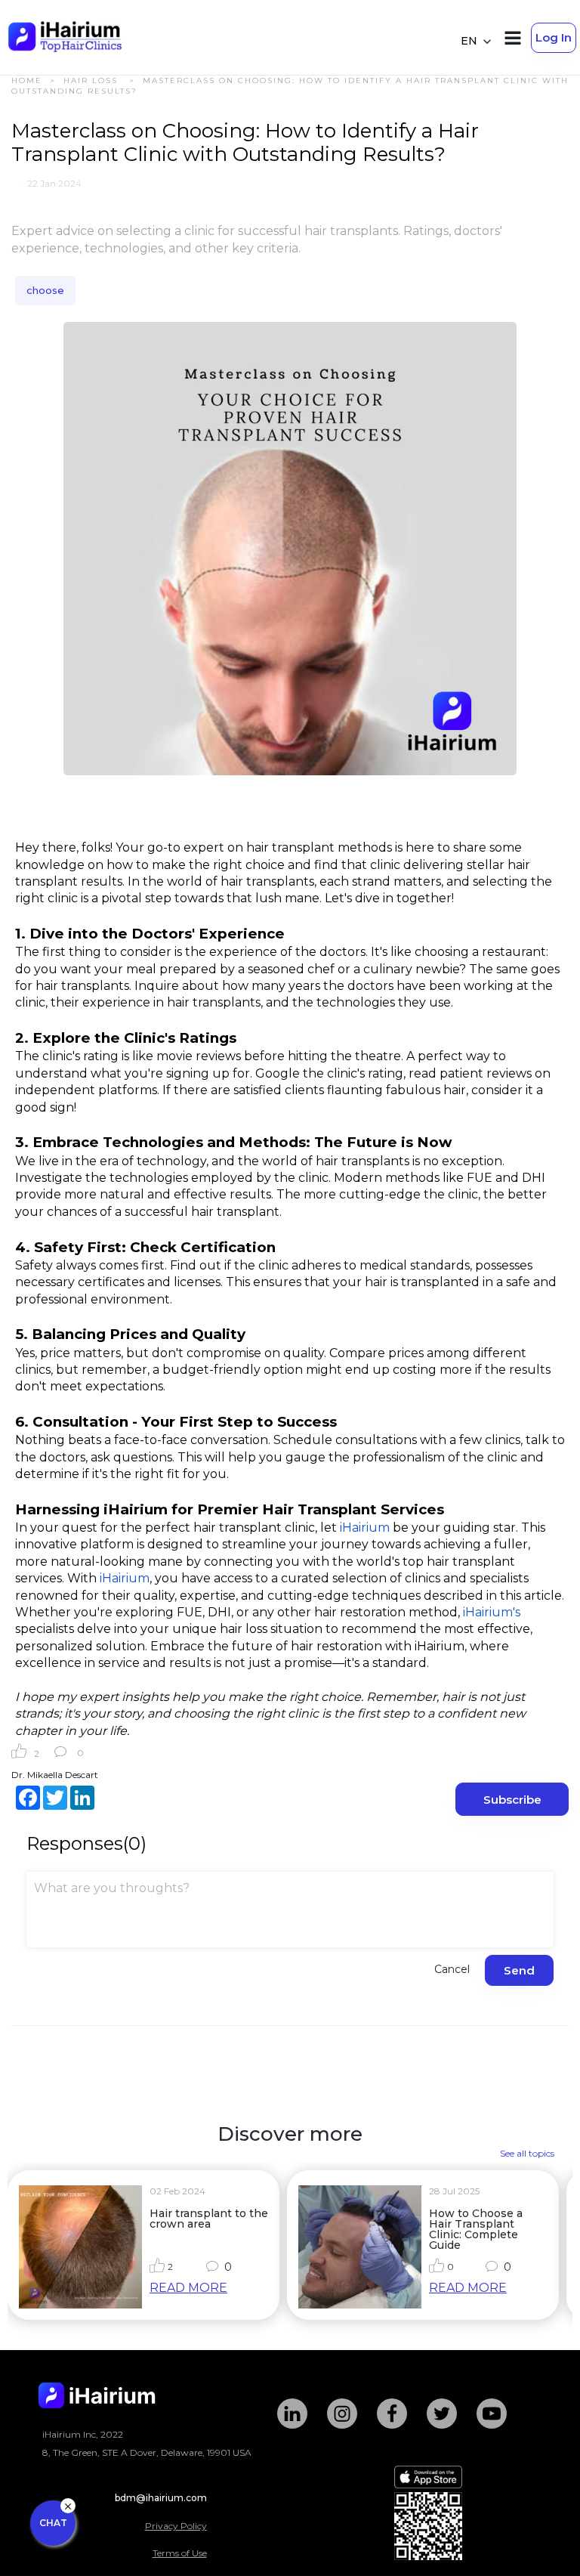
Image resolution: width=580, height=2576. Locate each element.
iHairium (366, 1528)
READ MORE (188, 2288)
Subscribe (512, 1800)
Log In (554, 37)
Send (519, 1970)
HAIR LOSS (93, 80)
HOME (27, 80)
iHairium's (493, 1612)
